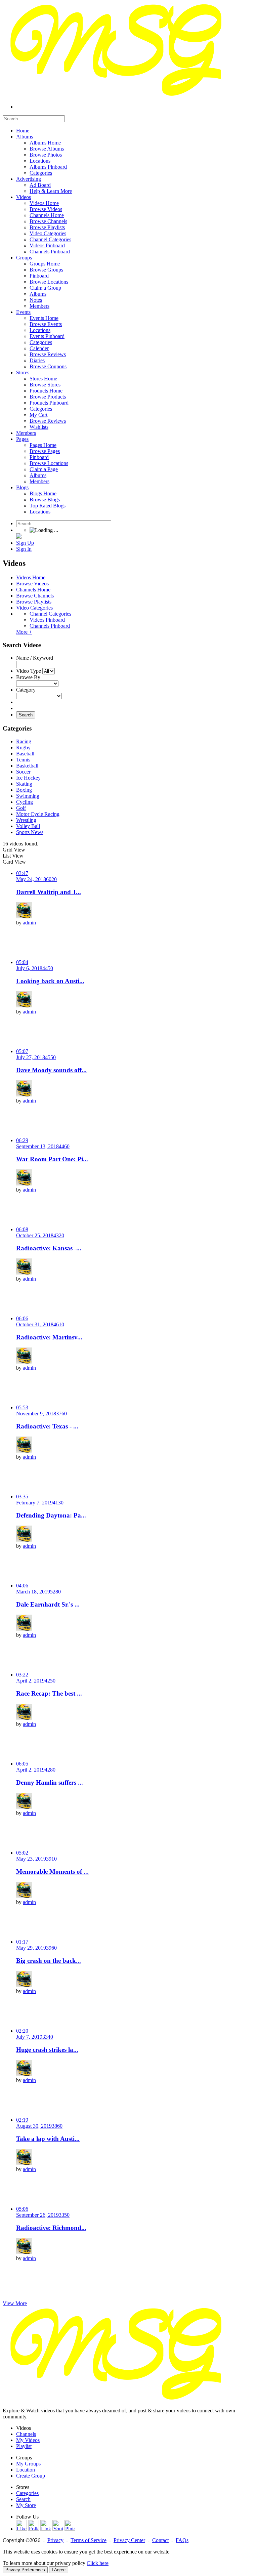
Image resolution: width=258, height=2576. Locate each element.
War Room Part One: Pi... (52, 1159)
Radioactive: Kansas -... (49, 1248)
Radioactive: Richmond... (51, 2228)
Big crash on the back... (49, 1961)
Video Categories (34, 608)
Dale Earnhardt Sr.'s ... (48, 1604)
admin (29, 923)
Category (26, 690)
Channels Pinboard (50, 626)
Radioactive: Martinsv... (49, 1337)
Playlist (24, 2446)
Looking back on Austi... (50, 981)
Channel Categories (50, 614)
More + (24, 632)
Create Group (31, 2476)
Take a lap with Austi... (48, 2139)
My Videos (28, 2440)
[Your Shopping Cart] (19, 537)
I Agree (59, 2570)
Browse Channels (35, 596)
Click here (98, 2563)
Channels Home (33, 590)
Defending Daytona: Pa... (51, 1515)
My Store (26, 2505)
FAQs (182, 2540)
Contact (160, 2540)
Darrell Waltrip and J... (49, 892)
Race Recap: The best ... (49, 1693)
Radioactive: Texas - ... (47, 1426)
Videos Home (31, 577)
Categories (27, 2493)
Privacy (55, 2540)
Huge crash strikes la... (47, 2050)
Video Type (29, 671)
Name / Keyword (35, 658)
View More (15, 2303)
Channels (26, 2434)
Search (26, 715)
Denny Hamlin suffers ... (50, 1782)
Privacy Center (129, 2540)
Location (26, 2470)
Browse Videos (32, 584)
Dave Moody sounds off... (51, 1070)
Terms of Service (89, 2540)
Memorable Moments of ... (52, 1872)
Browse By (28, 677)
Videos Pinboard (47, 620)
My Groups (28, 2464)
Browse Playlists (34, 602)
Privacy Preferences (25, 2570)
